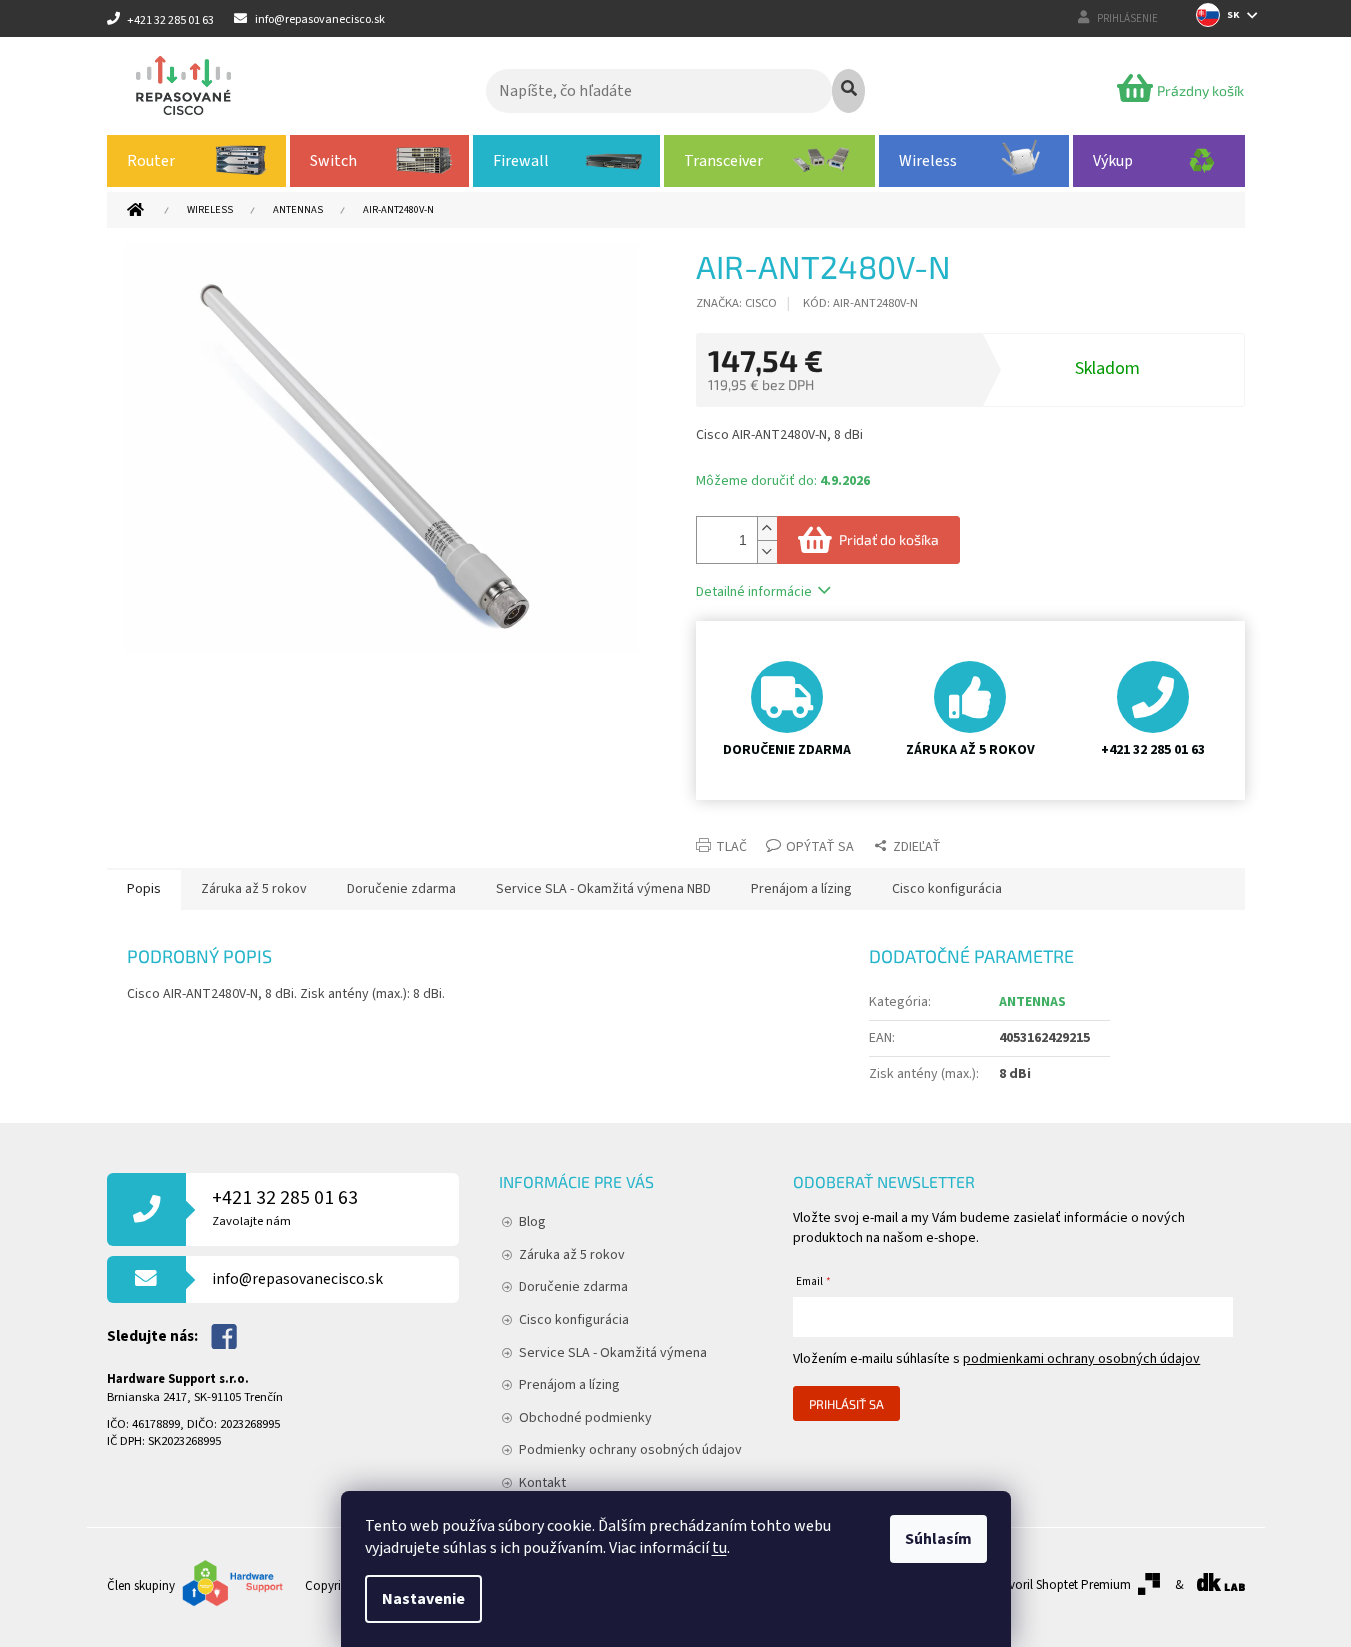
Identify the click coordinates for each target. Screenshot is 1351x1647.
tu (719, 1548)
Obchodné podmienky (585, 1418)
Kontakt (542, 1483)
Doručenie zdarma (573, 1287)
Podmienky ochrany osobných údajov (630, 1450)
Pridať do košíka (889, 539)
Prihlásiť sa (846, 1404)
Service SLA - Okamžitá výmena (613, 1353)
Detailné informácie (754, 592)
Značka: (736, 303)
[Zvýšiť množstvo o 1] (767, 528)
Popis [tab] (144, 889)
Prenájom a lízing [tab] (801, 889)
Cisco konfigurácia (574, 1320)
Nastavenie (423, 1599)
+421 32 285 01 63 (285, 1207)
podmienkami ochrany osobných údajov (1081, 1359)
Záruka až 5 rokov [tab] (254, 889)
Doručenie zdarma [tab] (401, 889)
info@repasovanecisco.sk (297, 1279)
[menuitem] (197, 161)
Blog (532, 1222)
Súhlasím (938, 1539)
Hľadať (848, 91)
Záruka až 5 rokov (572, 1255)
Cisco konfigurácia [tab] (947, 889)
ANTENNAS (1032, 1002)
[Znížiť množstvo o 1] (767, 551)
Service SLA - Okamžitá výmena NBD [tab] (603, 889)
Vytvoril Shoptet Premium (1061, 1585)
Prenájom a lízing (569, 1385)
